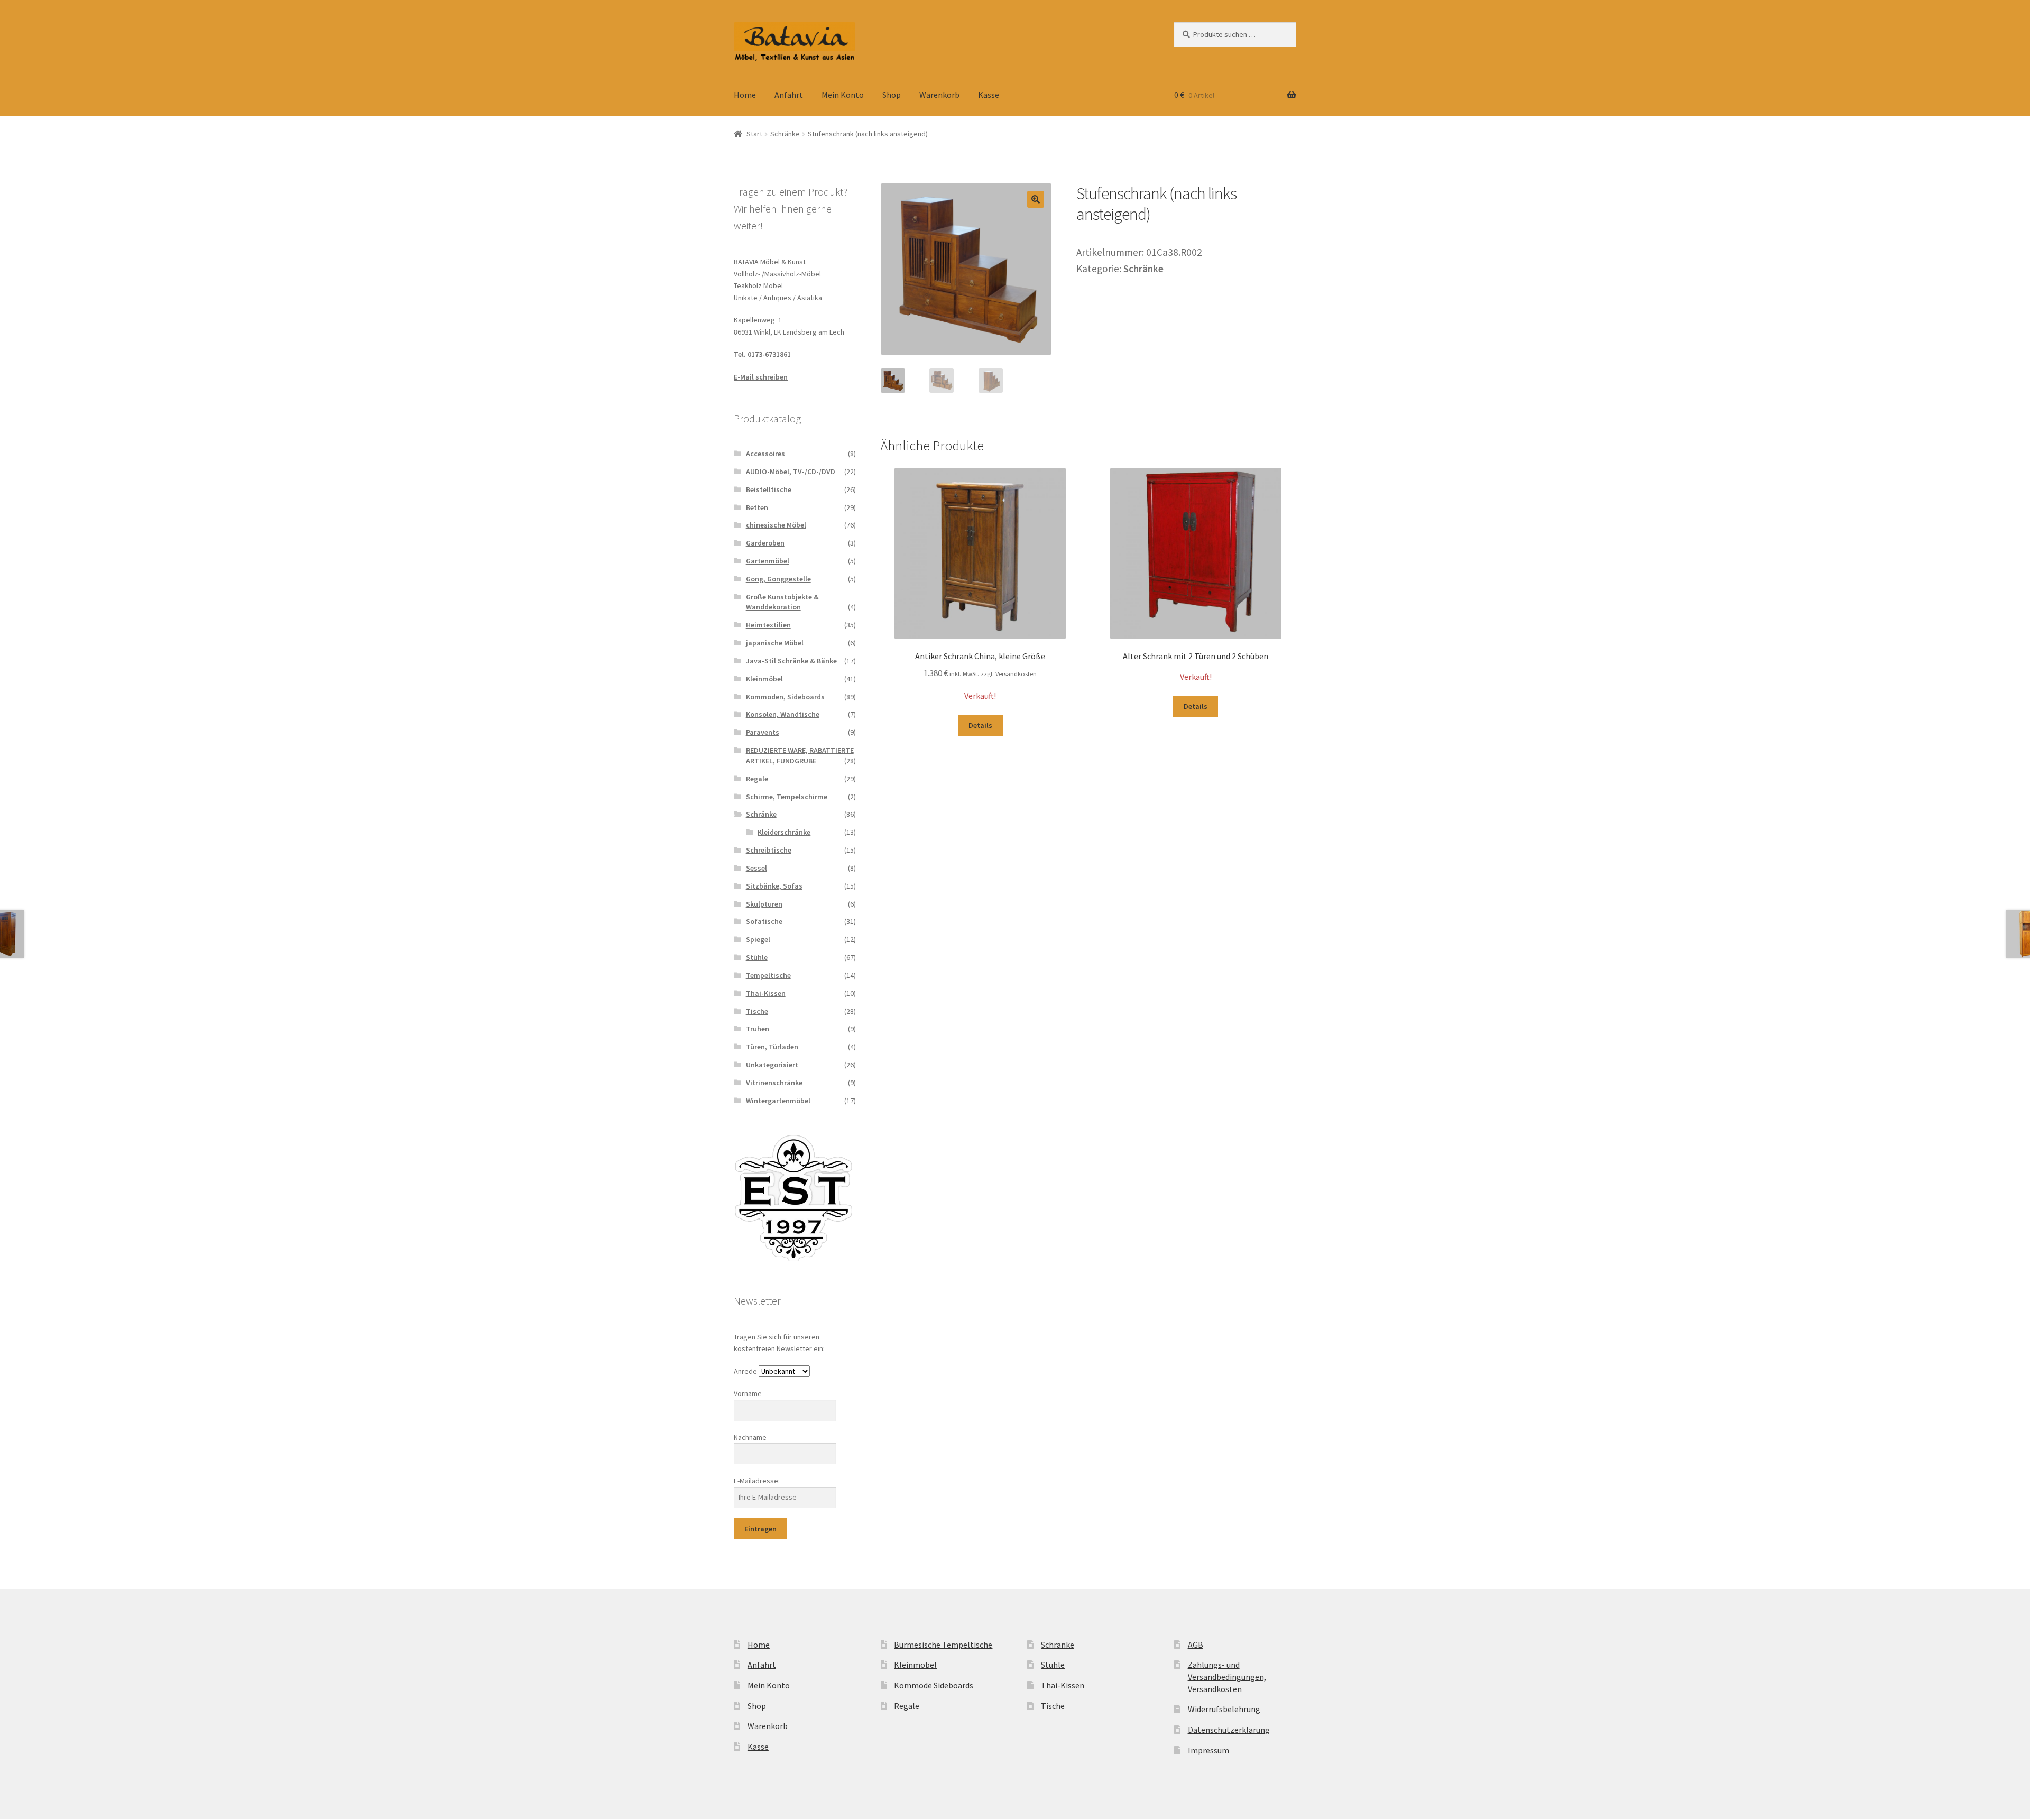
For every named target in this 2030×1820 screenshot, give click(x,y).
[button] (1036, 199)
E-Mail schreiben (761, 377)
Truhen (758, 1029)
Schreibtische (769, 850)
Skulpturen (764, 904)
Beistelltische (769, 489)
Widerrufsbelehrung (1224, 1709)
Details (980, 725)
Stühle (757, 957)
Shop (892, 95)
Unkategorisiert (772, 1065)
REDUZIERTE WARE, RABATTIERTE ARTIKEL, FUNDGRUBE (800, 755)
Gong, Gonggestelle (778, 579)
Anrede (745, 1371)
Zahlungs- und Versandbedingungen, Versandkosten (1227, 1676)
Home (745, 95)
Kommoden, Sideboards (785, 697)
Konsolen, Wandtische (783, 714)
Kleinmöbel (764, 679)
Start (754, 134)
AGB (1196, 1645)
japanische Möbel (775, 643)
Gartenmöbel (768, 561)
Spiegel (758, 939)
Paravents (763, 732)
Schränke (785, 134)
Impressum (1208, 1750)
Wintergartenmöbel (778, 1101)
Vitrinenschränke (774, 1083)
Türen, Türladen (772, 1047)
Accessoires (765, 454)
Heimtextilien (768, 625)
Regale (757, 779)
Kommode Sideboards (934, 1685)
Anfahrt (789, 95)
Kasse (989, 95)
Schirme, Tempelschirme (787, 797)
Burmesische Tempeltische (943, 1645)
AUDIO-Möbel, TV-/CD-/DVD (791, 472)
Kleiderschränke (784, 832)
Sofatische (764, 921)
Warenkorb (939, 95)
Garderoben (765, 543)
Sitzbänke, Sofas (774, 886)
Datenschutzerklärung (1229, 1730)
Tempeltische (768, 975)
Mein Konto (843, 95)
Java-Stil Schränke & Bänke (791, 661)
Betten (757, 507)
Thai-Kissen (766, 993)
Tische (757, 1011)
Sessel (756, 868)
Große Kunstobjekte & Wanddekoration (782, 602)
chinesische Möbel (776, 525)
